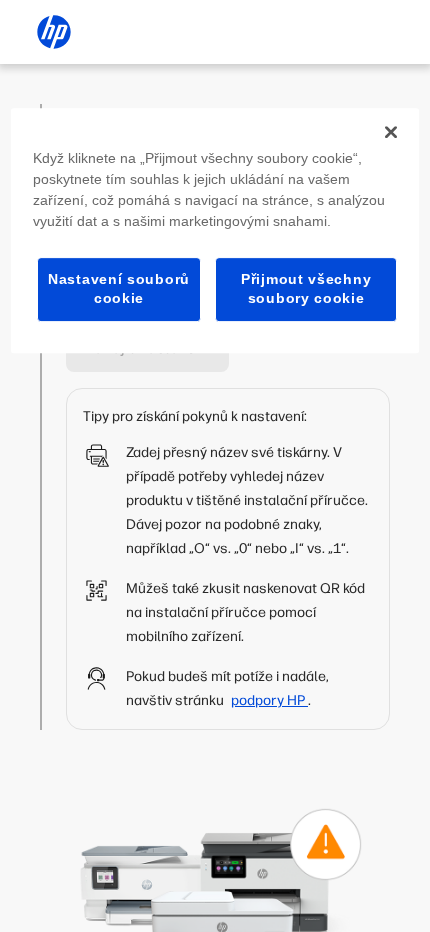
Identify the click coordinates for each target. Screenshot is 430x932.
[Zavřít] (391, 132)
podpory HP (269, 700)
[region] (215, 230)
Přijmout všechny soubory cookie (306, 289)
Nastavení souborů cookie (119, 289)
